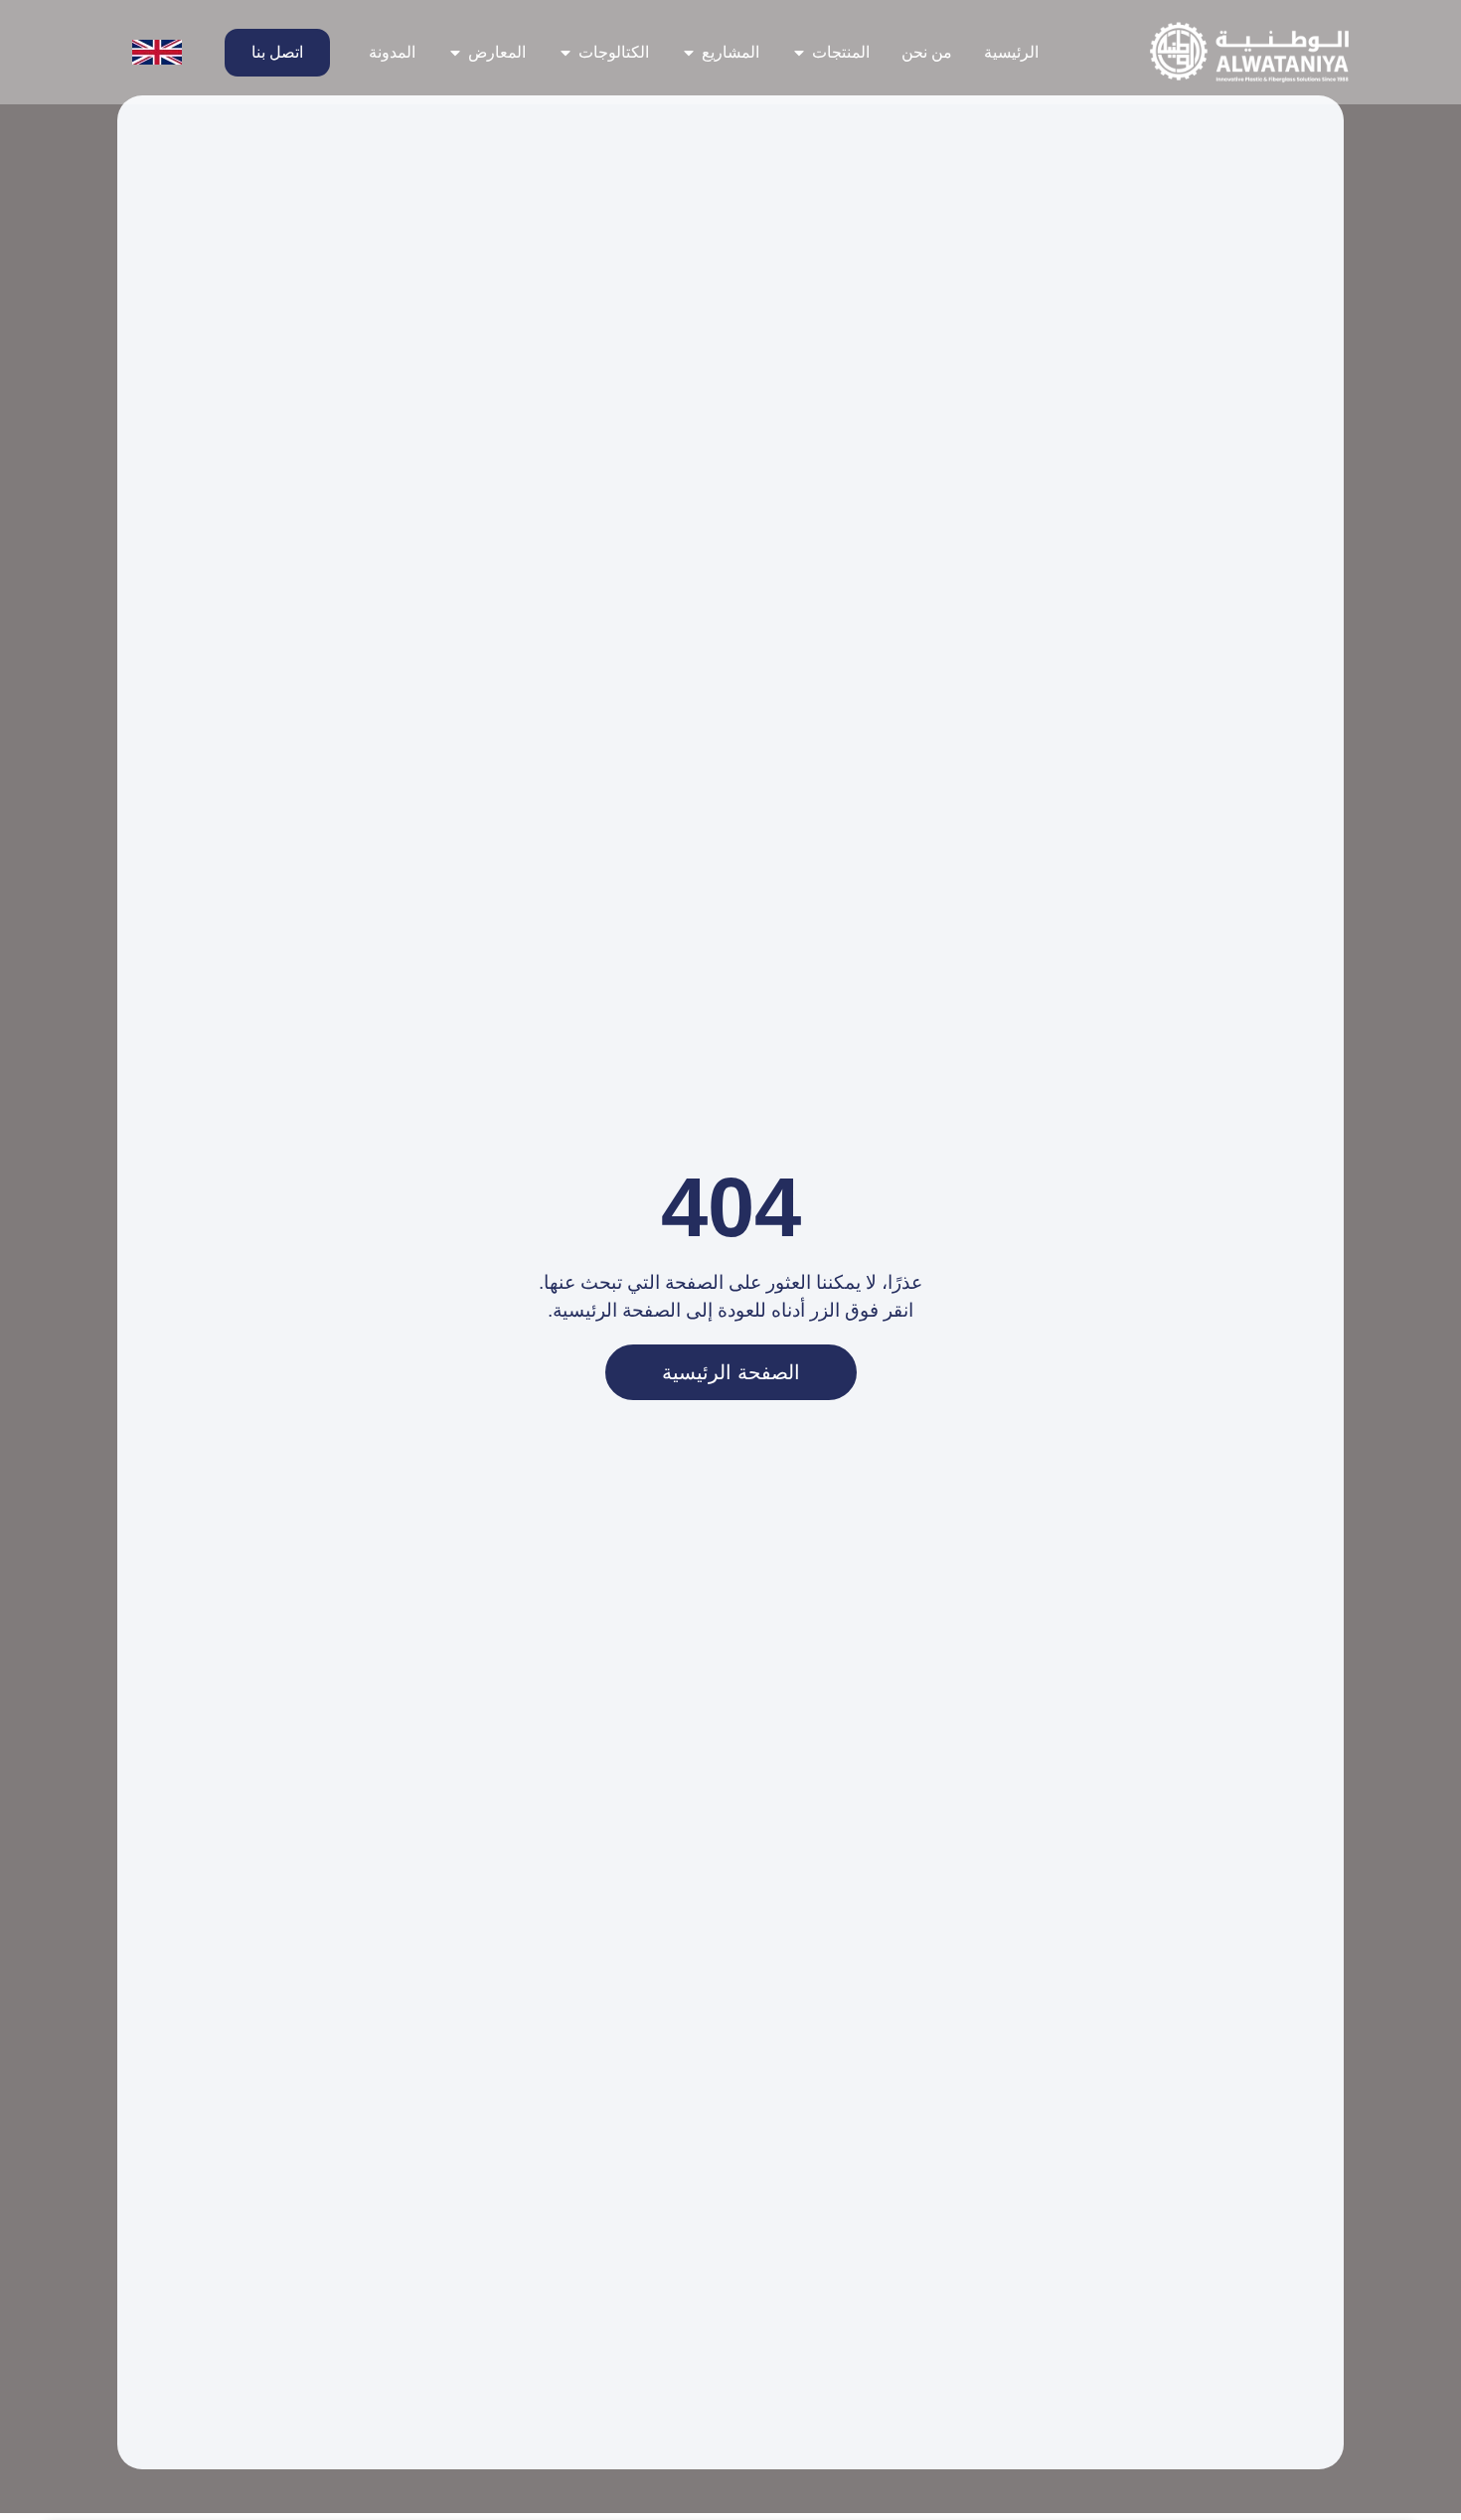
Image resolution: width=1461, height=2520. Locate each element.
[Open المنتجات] (799, 53)
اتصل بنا (277, 52)
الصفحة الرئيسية (731, 1372)
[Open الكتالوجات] (566, 53)
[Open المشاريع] (689, 53)
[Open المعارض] (455, 53)
